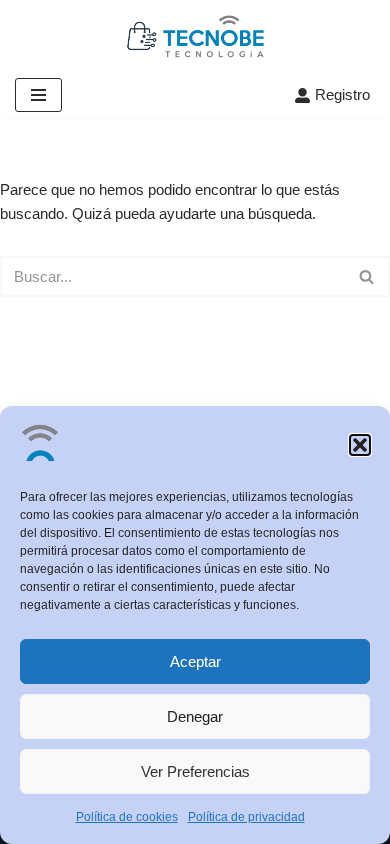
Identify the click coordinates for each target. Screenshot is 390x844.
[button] (360, 445)
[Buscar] (367, 276)
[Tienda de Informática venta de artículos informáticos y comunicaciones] (195, 36)
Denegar (195, 716)
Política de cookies (127, 817)
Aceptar (195, 661)
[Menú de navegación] (38, 95)
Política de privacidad (246, 817)
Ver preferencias (195, 771)
